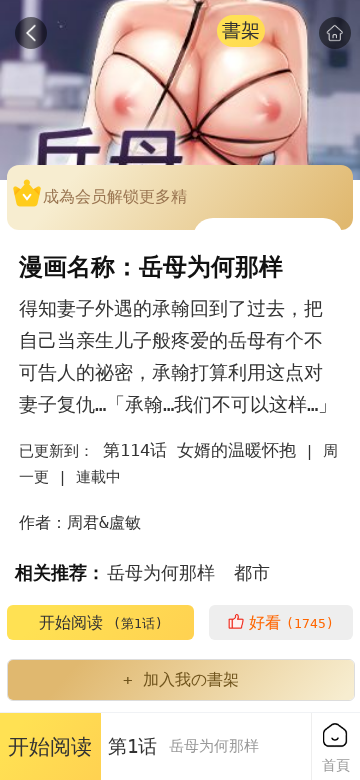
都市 (252, 572)
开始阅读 (101, 622)
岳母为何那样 (161, 572)
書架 (241, 30)
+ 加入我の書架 (181, 679)
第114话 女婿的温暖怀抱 (199, 450)
